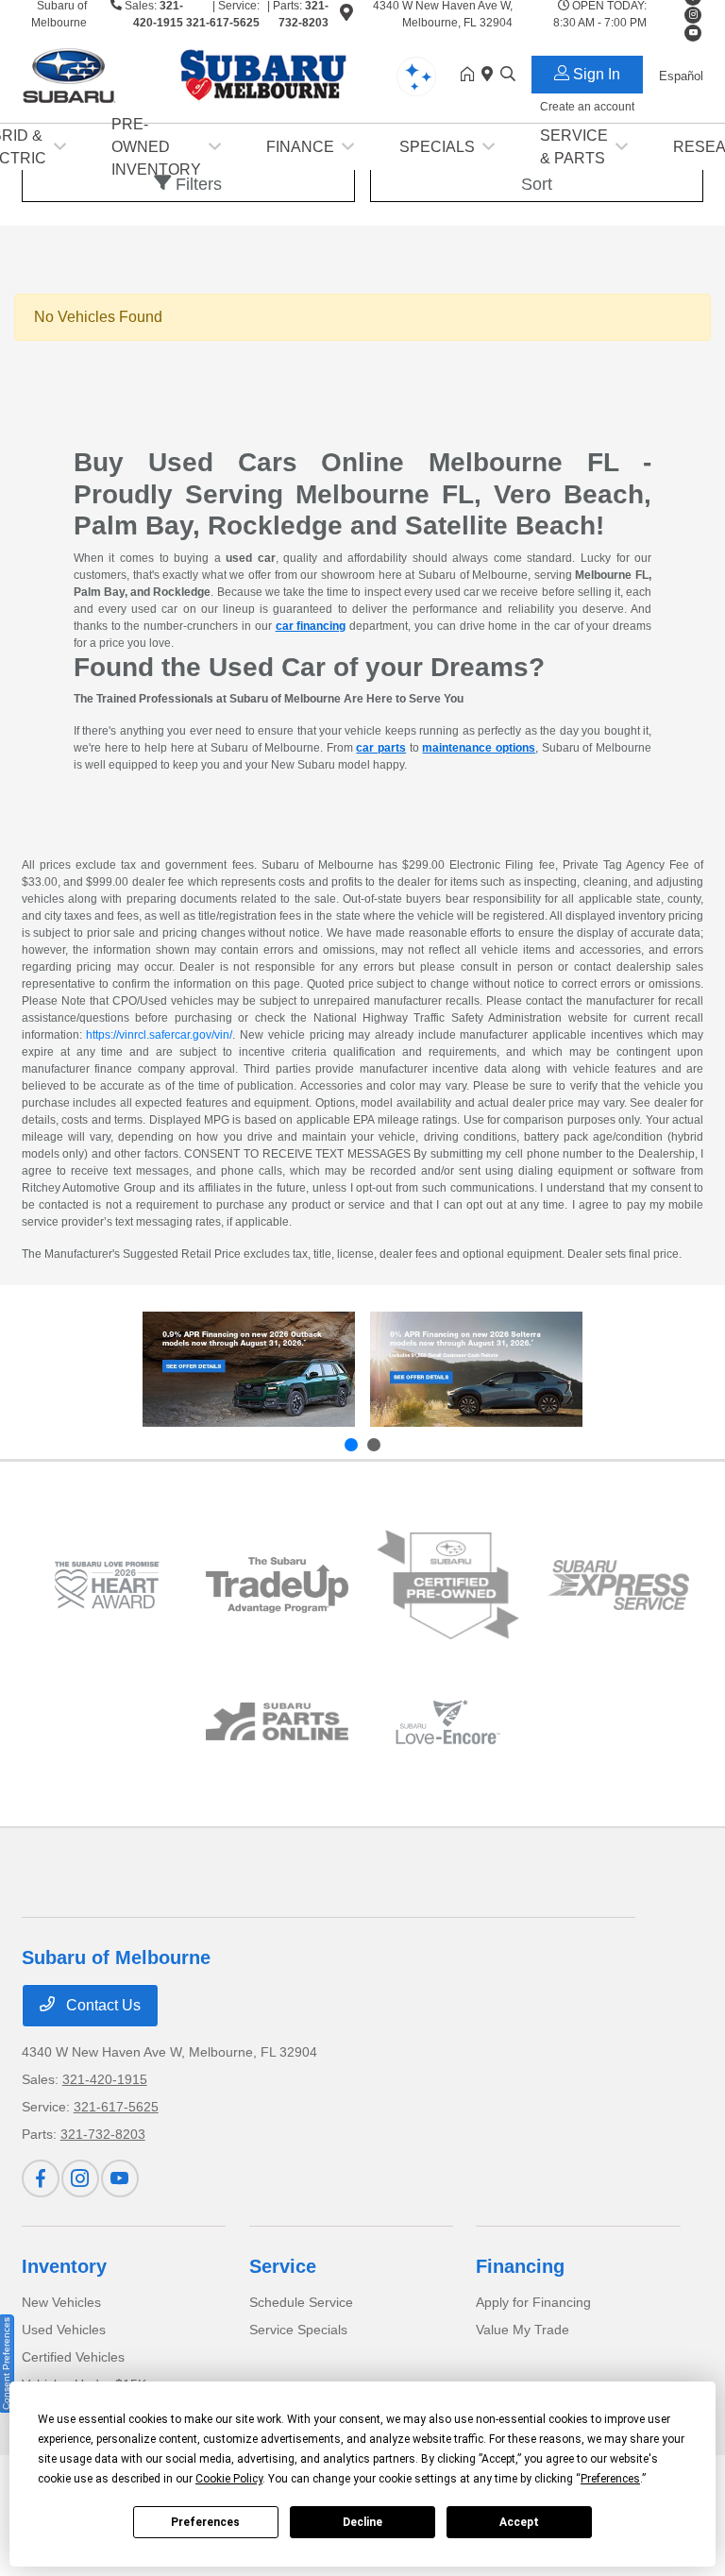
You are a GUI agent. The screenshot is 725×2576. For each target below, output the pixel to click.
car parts (381, 748)
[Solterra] (476, 1369)
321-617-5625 (223, 23)
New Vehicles (61, 2302)
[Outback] (249, 1369)
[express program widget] (619, 1585)
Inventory (64, 2266)
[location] (346, 16)
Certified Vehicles (73, 2357)
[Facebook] (41, 2178)
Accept (519, 2522)
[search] (508, 76)
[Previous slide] (351, 1445)
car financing (311, 626)
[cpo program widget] (448, 1585)
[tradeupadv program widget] (277, 1585)
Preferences (205, 2522)
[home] (471, 76)
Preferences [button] (610, 2479)
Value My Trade (523, 2330)
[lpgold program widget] (107, 1585)
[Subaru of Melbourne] (184, 74)
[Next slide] (374, 1445)
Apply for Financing (533, 2302)
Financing (520, 2266)
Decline (362, 2522)
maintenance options (479, 748)
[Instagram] (693, 15)
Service (283, 2266)
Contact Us (101, 2005)
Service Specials (298, 2330)
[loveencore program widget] (448, 1722)
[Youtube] (120, 2178)
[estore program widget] (277, 1721)
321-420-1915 (105, 2079)
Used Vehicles (64, 2330)
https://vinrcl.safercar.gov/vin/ (159, 1035)
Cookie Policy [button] (229, 2479)
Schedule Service (301, 2302)
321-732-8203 (103, 2134)
